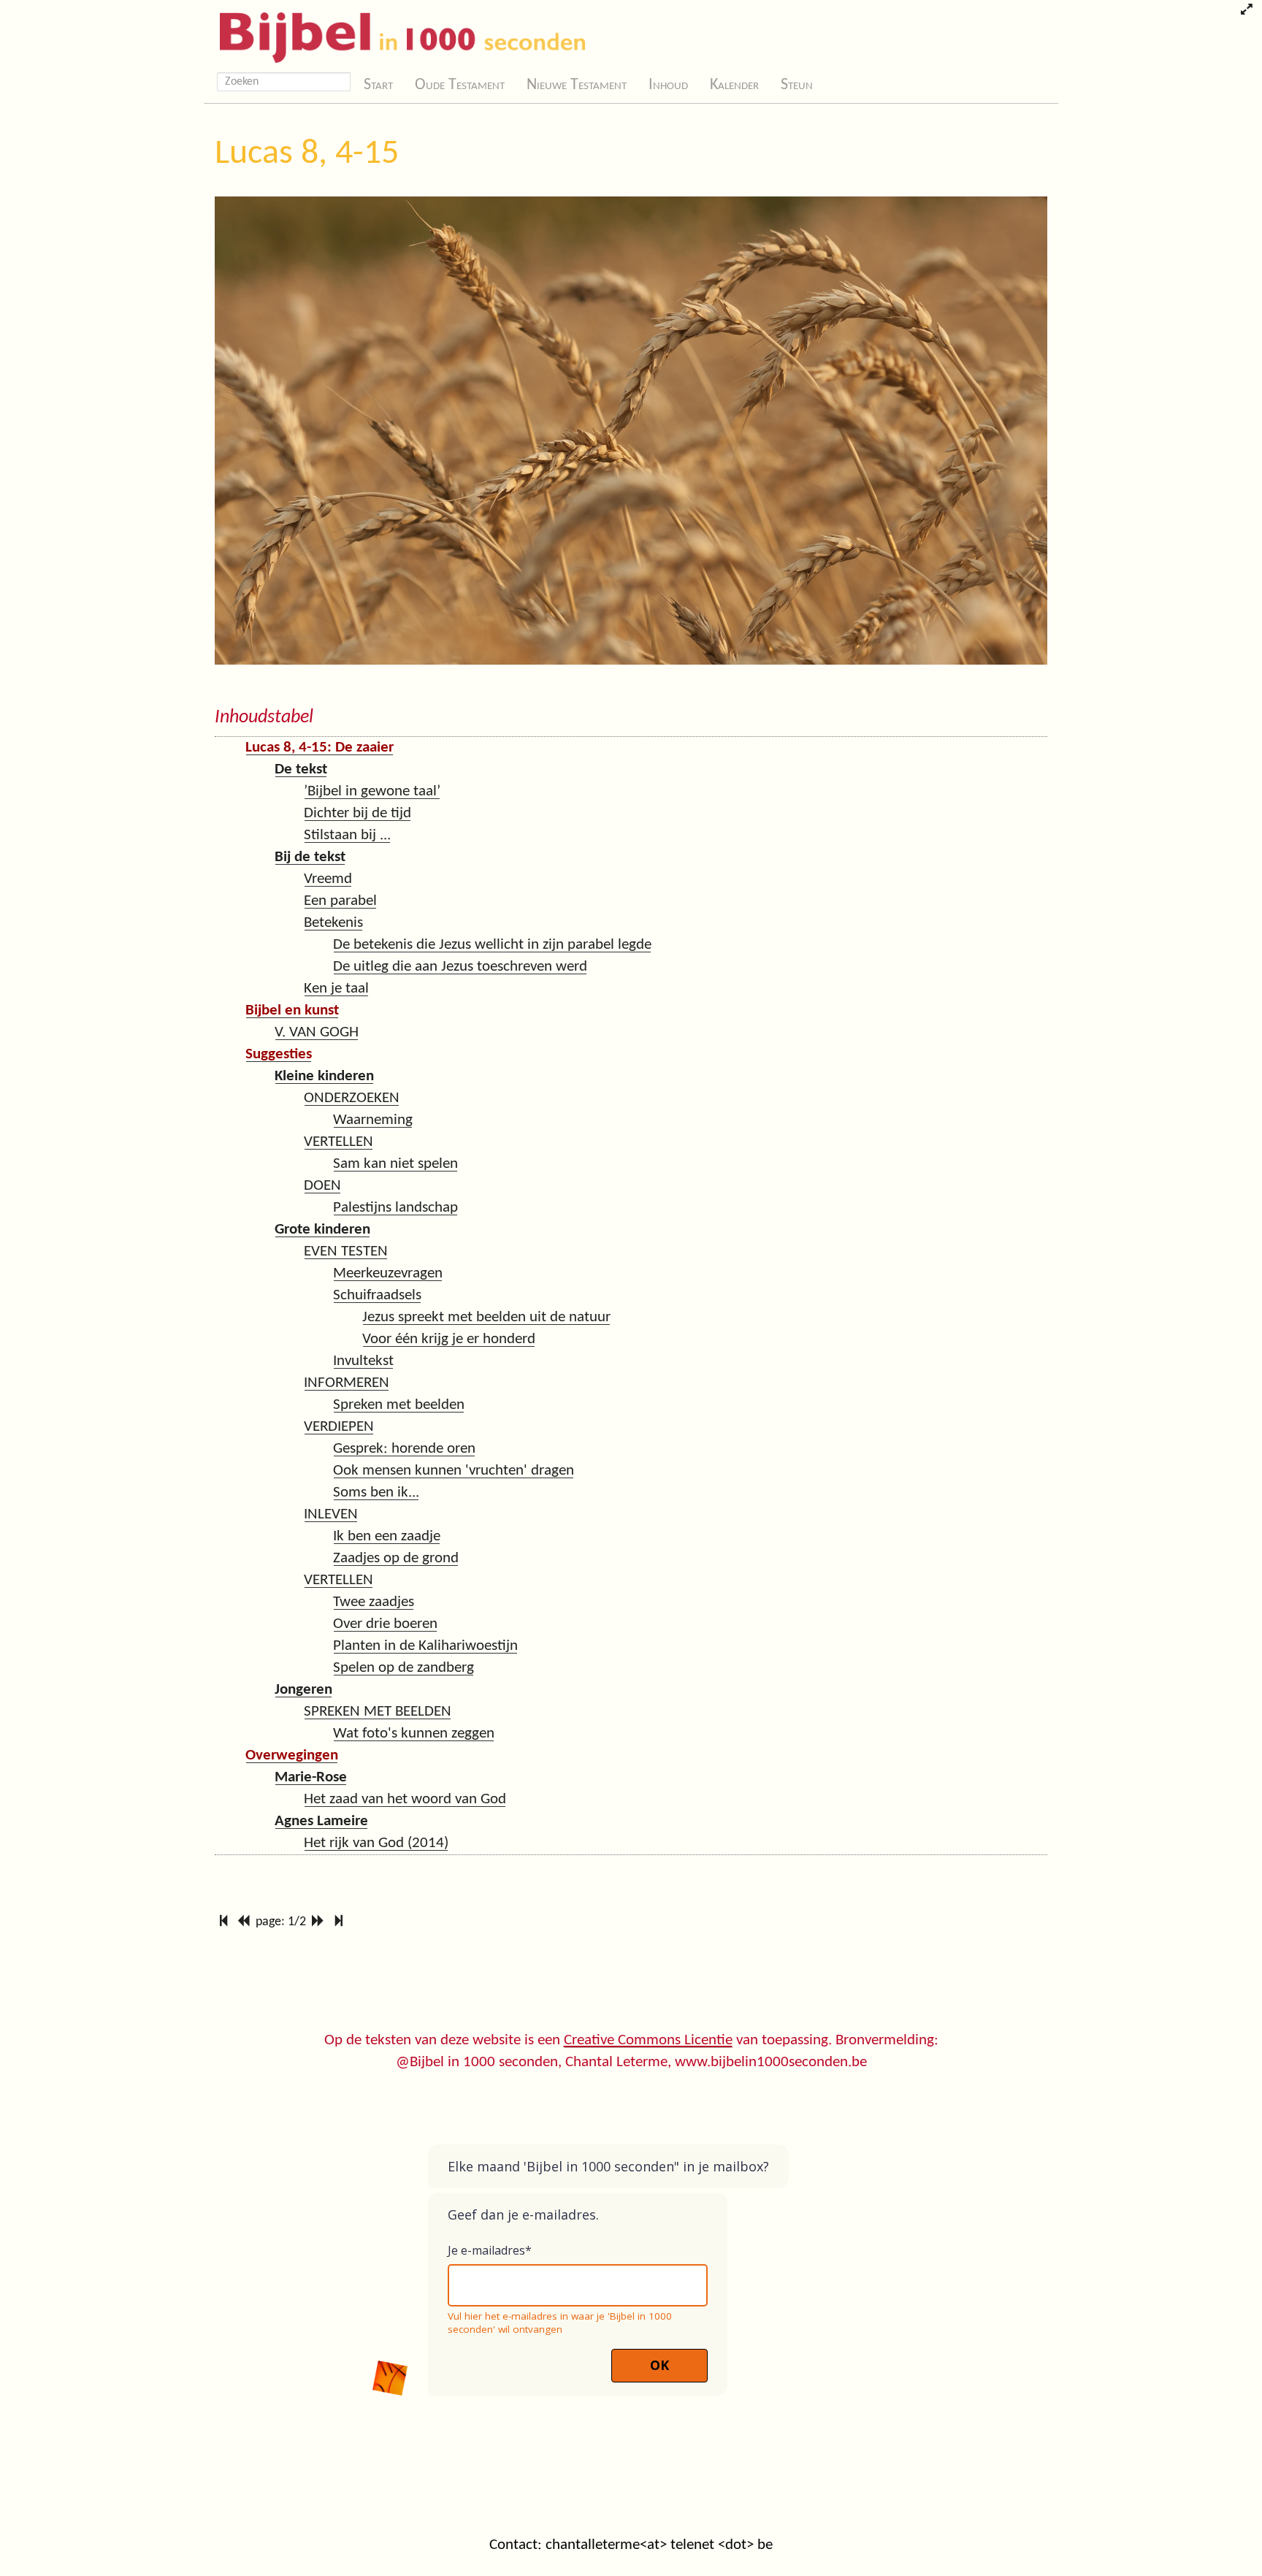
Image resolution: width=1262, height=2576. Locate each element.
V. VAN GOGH (317, 1032)
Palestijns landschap (395, 1208)
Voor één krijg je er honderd (449, 1339)
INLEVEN (331, 1514)
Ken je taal (336, 989)
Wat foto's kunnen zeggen (414, 1734)
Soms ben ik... (376, 1493)
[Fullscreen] (1246, 11)
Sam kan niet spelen (395, 1164)
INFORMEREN (347, 1383)
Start (378, 85)
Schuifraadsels (377, 1295)
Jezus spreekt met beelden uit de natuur (486, 1317)
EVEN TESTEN (346, 1251)
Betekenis (333, 923)
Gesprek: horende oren (404, 1449)
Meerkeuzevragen (388, 1273)
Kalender (734, 85)
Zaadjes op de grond (396, 1558)
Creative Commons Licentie (648, 2040)
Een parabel (340, 901)
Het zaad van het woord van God (405, 1799)
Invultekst (363, 1361)
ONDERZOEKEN (352, 1098)
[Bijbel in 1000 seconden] (397, 34)
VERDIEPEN (339, 1427)
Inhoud (668, 85)
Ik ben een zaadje (387, 1536)
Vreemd (328, 879)
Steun (797, 85)
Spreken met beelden (399, 1405)
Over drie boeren (385, 1624)
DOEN (322, 1186)
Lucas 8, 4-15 (307, 154)
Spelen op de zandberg (404, 1668)
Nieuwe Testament (577, 85)
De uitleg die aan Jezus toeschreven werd (460, 967)
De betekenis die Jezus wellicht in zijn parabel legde (492, 945)
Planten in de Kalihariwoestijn (425, 1646)
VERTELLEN (339, 1142)
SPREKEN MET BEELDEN (378, 1712)
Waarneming (373, 1120)
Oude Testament (460, 85)
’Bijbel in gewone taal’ (372, 791)
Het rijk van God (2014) (376, 1843)
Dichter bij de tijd (357, 813)
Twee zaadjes (374, 1602)
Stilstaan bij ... (347, 835)
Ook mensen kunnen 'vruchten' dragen (454, 1471)
